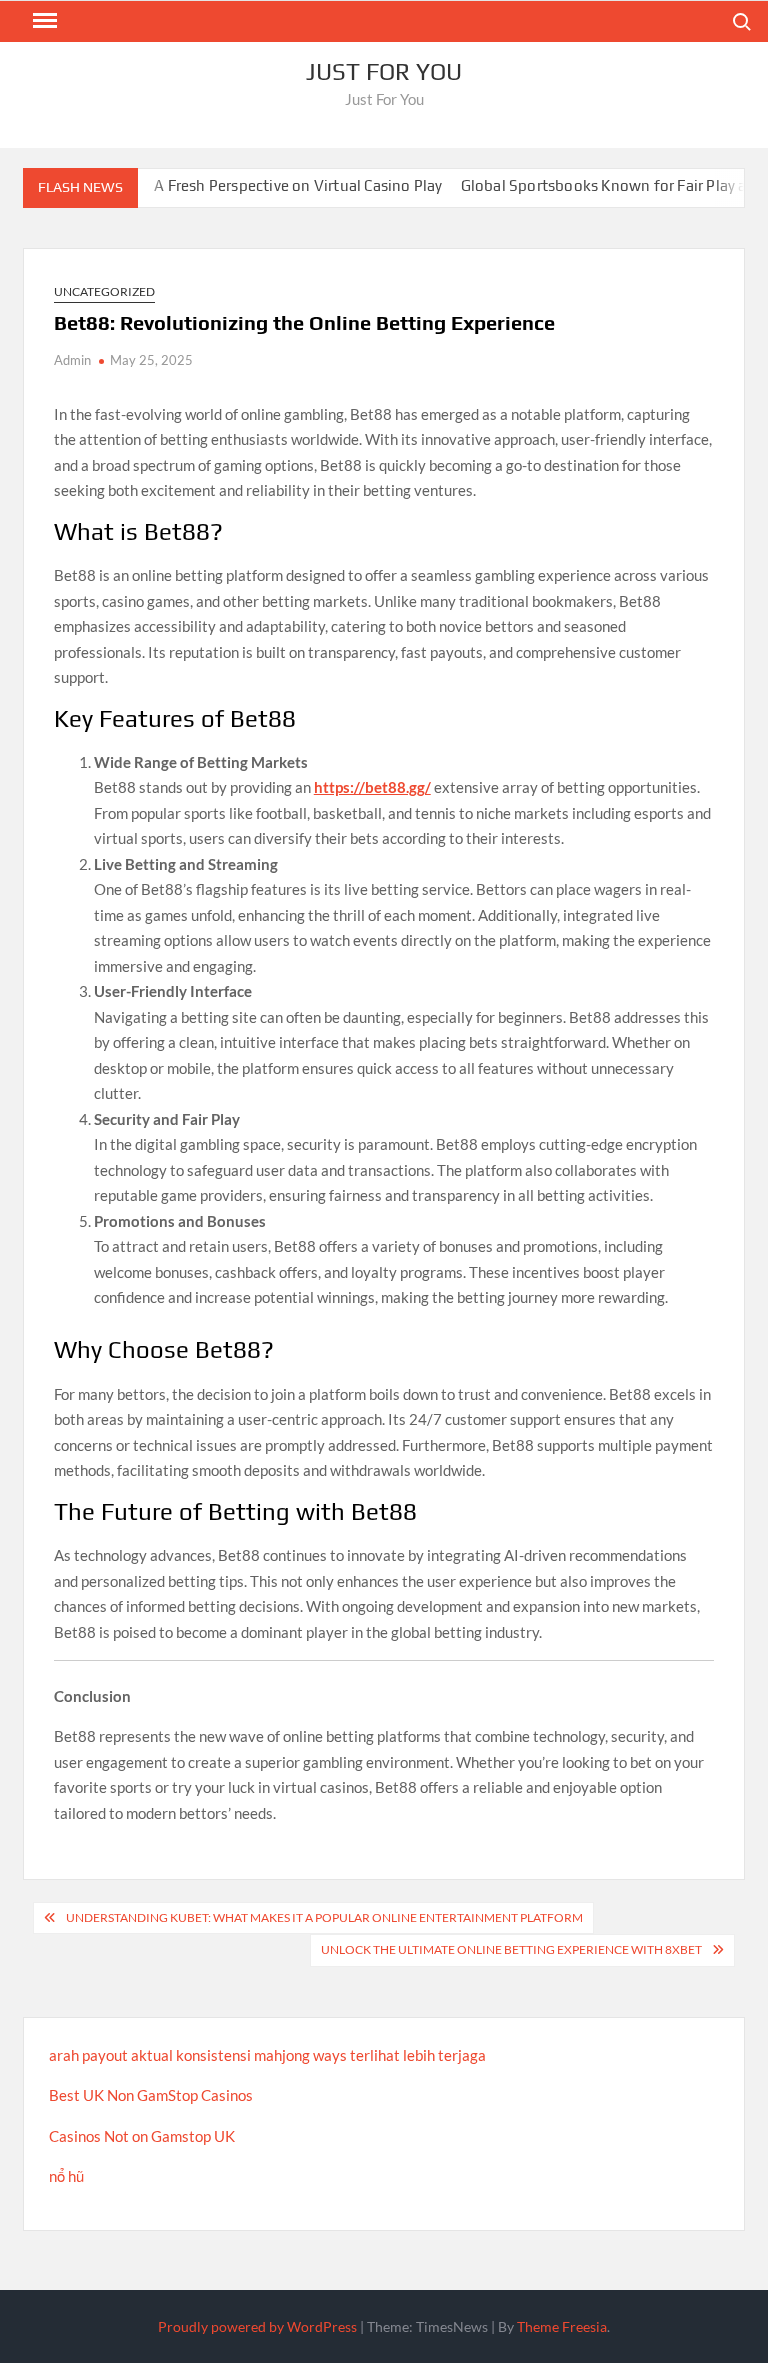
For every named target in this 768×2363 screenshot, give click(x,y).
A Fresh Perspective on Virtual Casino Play (272, 185)
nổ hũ (66, 2176)
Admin (72, 360)
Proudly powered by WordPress (257, 2326)
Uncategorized (104, 291)
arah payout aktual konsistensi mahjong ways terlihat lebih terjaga (267, 2055)
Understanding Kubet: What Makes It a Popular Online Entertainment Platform (324, 1917)
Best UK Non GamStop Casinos (151, 2095)
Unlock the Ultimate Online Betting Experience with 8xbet (511, 1949)
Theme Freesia (562, 2326)
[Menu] (43, 21)
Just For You (384, 71)
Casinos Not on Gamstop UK (142, 2136)
